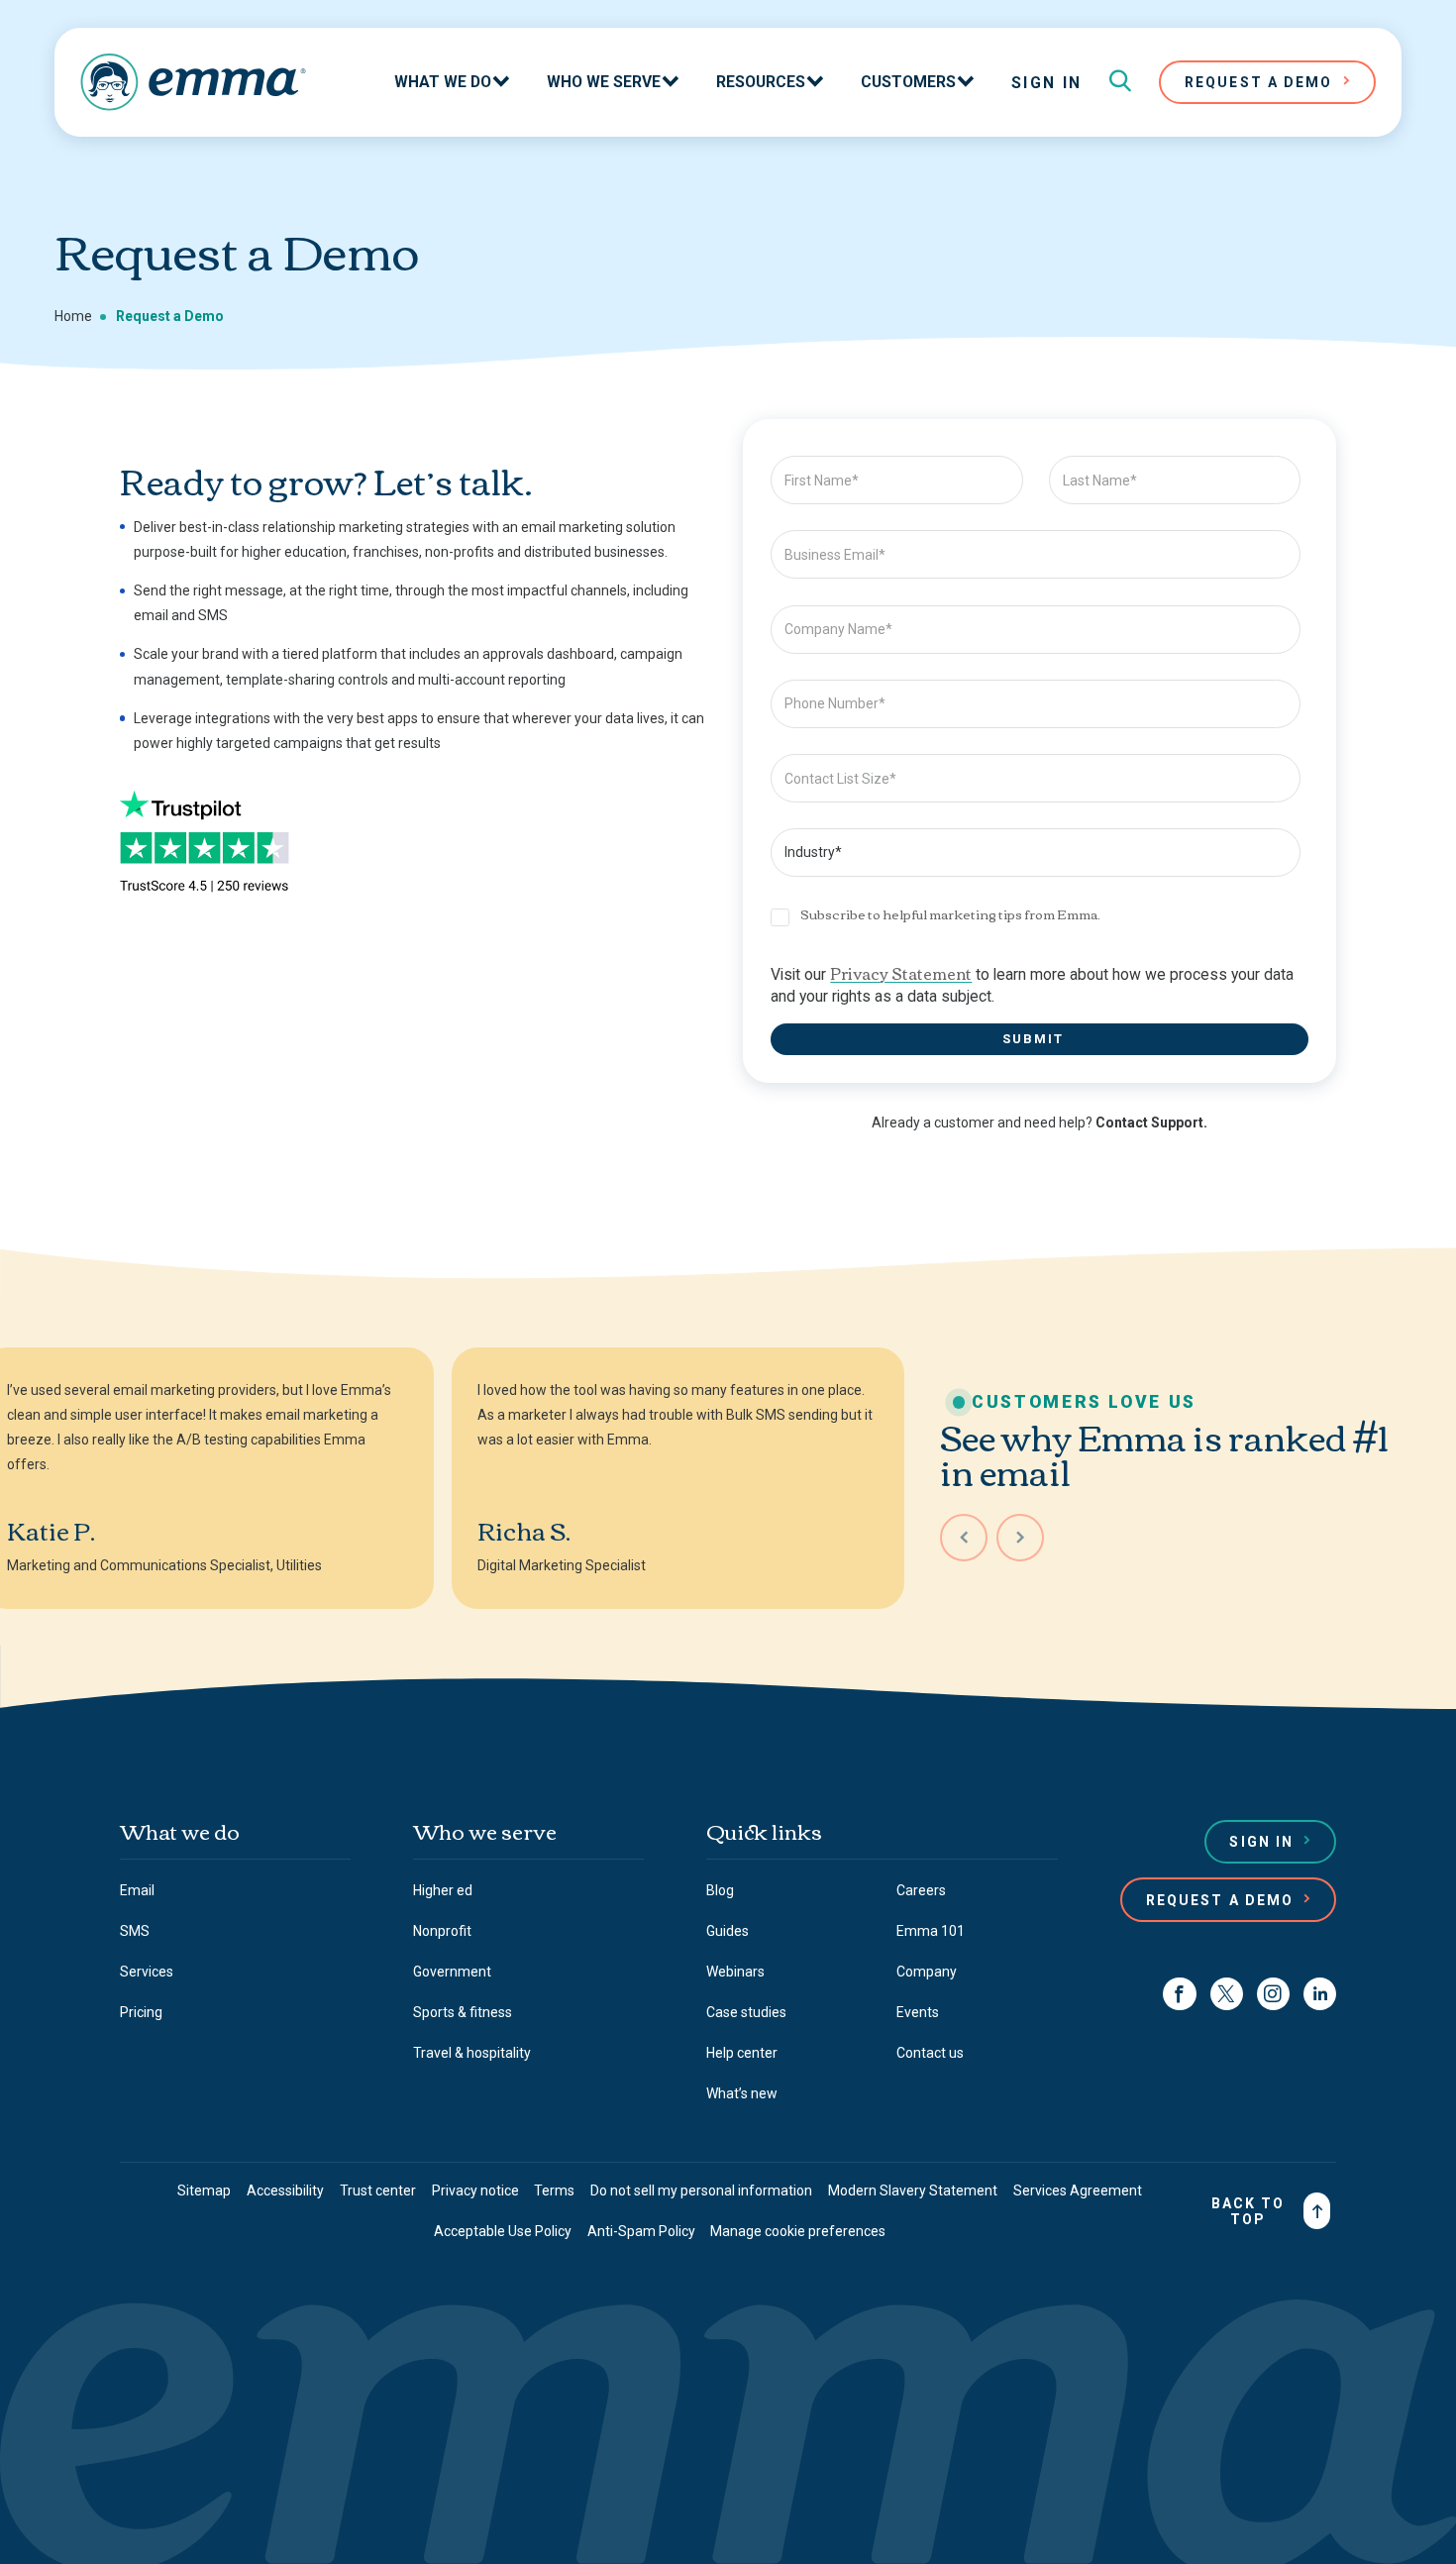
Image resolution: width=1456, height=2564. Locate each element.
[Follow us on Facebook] (1179, 1994)
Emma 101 (931, 1931)
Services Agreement (1078, 2190)
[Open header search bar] (1120, 82)
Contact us (930, 2053)
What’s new (742, 2093)
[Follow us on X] (1227, 1994)
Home (73, 316)
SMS (135, 1931)
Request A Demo (1258, 82)
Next (1020, 1538)
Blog (720, 1890)
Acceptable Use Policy (503, 2231)
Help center (742, 2053)
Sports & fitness (463, 2012)
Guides (728, 1931)
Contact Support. (1151, 1122)
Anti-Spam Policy (641, 2231)
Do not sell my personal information (701, 2190)
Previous (964, 1538)
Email (137, 1890)
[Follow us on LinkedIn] (1320, 1994)
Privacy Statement (901, 972)
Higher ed (443, 1890)
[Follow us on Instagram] (1273, 1994)
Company (927, 1972)
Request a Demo (1220, 1900)
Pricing (141, 2012)
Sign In (1047, 83)
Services (147, 1972)
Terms (554, 2190)
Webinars (735, 1972)
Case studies (746, 2012)
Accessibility (285, 2190)
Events (918, 2012)
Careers (921, 1890)
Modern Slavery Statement (913, 2190)
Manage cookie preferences (798, 2231)
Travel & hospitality (472, 2053)
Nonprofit (442, 1931)
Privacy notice (475, 2190)
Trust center (378, 2190)
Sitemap (204, 2190)
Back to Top (1248, 2211)
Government (452, 1972)
